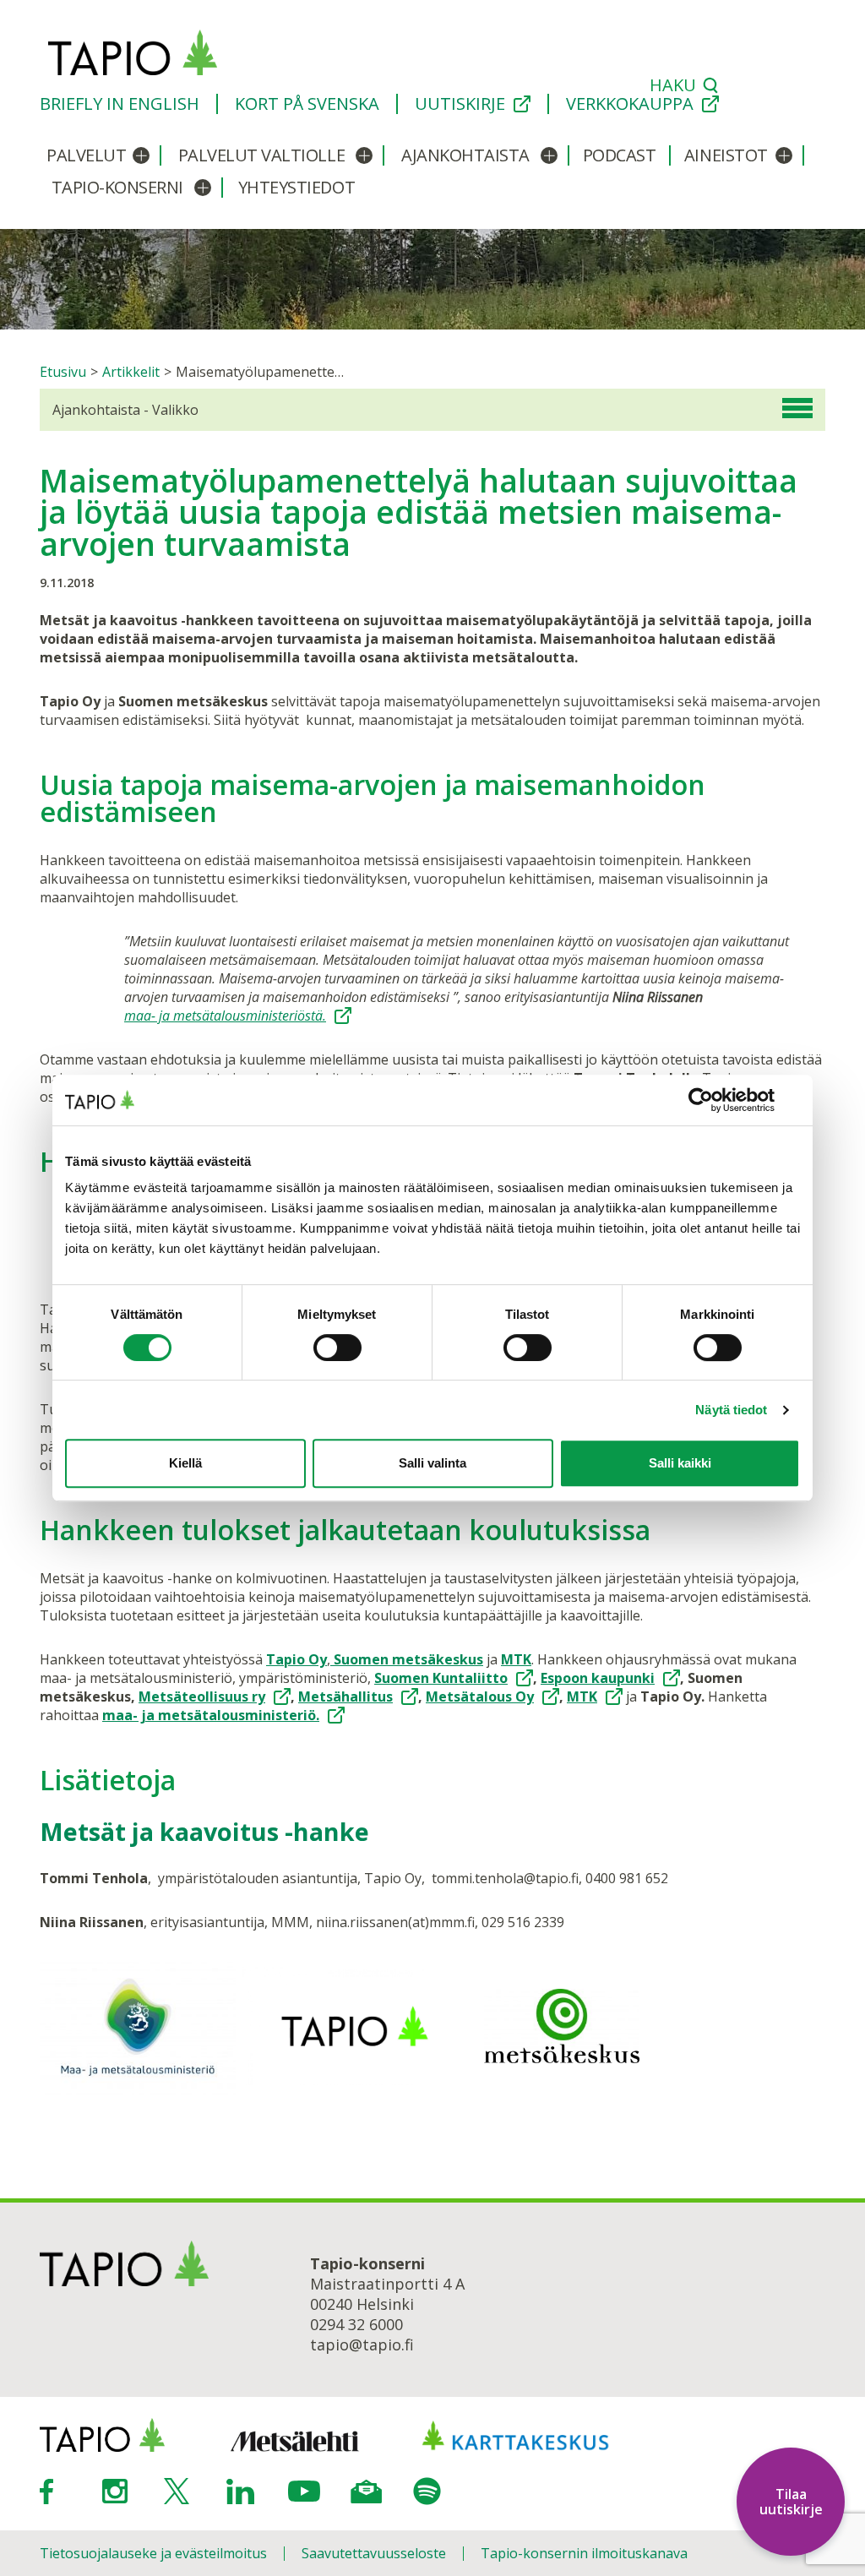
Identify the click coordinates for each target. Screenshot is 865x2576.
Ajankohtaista (465, 155)
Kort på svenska (307, 104)
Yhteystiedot (296, 187)
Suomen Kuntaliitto (441, 1678)
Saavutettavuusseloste (374, 2553)
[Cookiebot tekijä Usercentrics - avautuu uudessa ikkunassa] (726, 1100)
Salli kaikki (680, 1463)
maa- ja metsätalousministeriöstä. (225, 1016)
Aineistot (726, 155)
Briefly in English (120, 104)
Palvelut (86, 155)
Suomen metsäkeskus (407, 1659)
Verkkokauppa (630, 104)
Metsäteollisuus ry (202, 1696)
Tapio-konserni (117, 187)
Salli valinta (432, 1463)
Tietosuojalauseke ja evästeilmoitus (153, 2553)
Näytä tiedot (731, 1410)
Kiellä (185, 1463)
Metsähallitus (345, 1696)
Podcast (620, 155)
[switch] (337, 1348)
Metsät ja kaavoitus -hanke (204, 1831)
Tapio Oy (296, 1659)
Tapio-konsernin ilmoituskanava (584, 2553)
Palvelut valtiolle (261, 155)
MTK (516, 1659)
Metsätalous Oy (480, 1696)
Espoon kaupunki (598, 1678)
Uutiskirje (460, 104)
